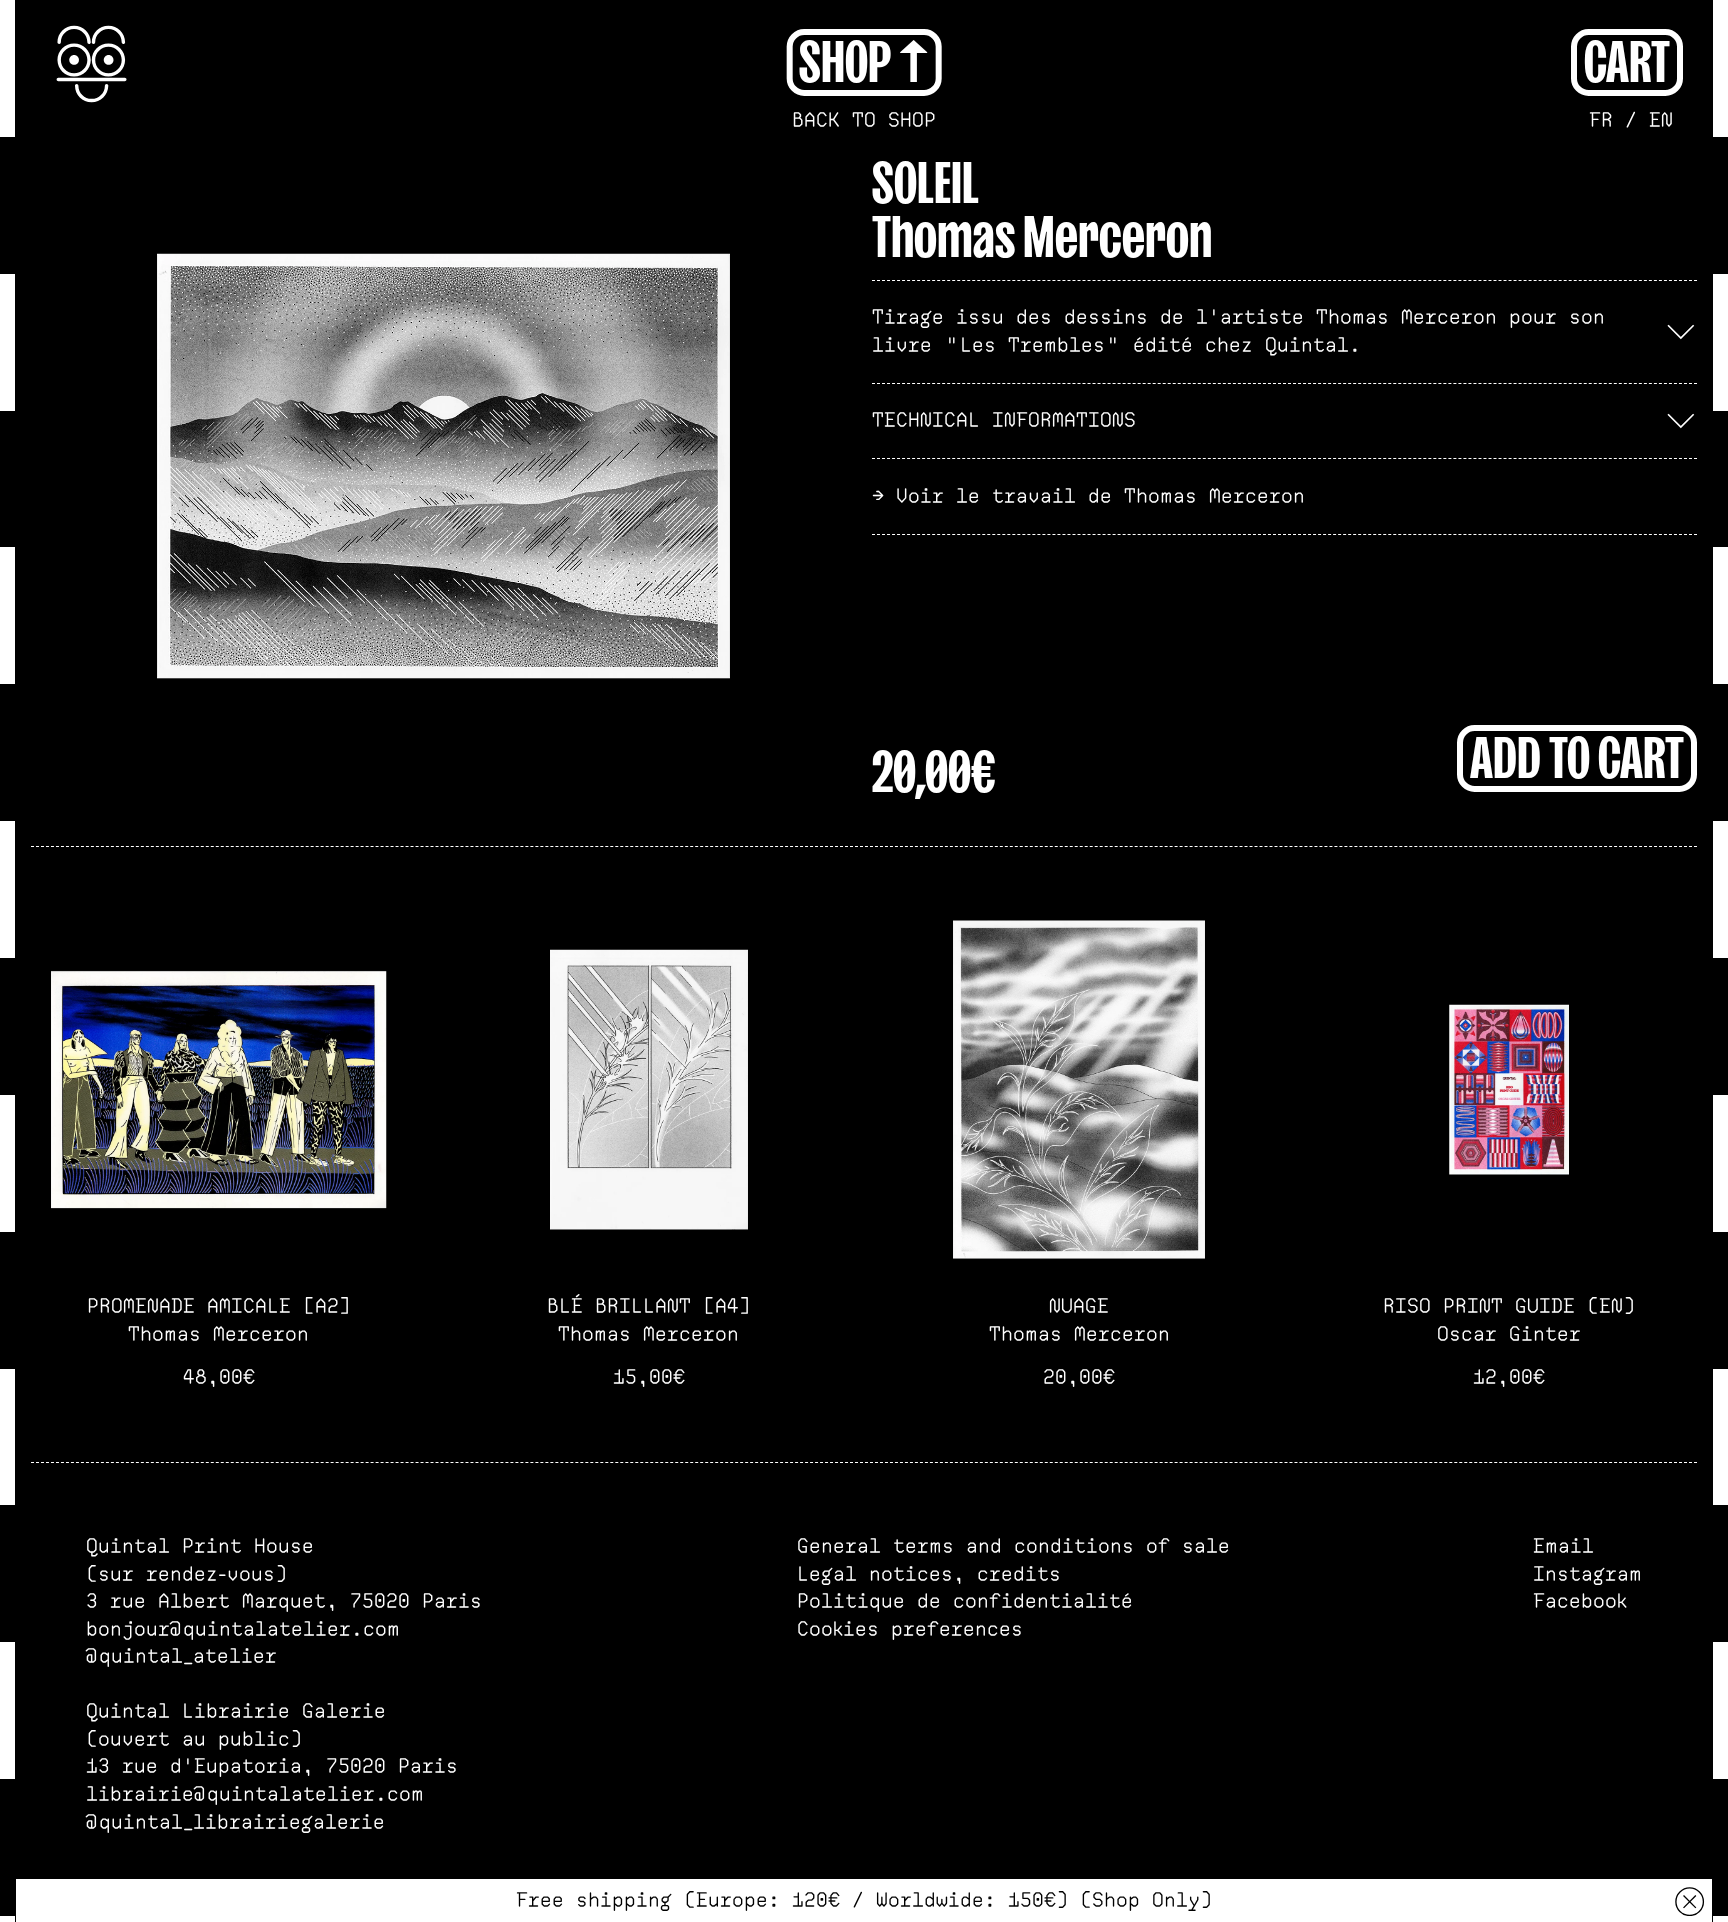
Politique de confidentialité (965, 1601)
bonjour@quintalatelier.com (243, 1629)
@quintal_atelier (181, 1656)
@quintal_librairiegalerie (235, 1822)
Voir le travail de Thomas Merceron (1100, 496)
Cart (1627, 59)
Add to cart (1577, 755)
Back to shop (864, 120)
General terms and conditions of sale (1013, 1546)
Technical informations (1004, 420)
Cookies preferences (910, 1629)
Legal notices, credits (929, 1574)
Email (1563, 1546)
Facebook (1580, 1601)
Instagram (1587, 1574)
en (1661, 120)
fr (1601, 120)
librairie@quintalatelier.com (255, 1794)
